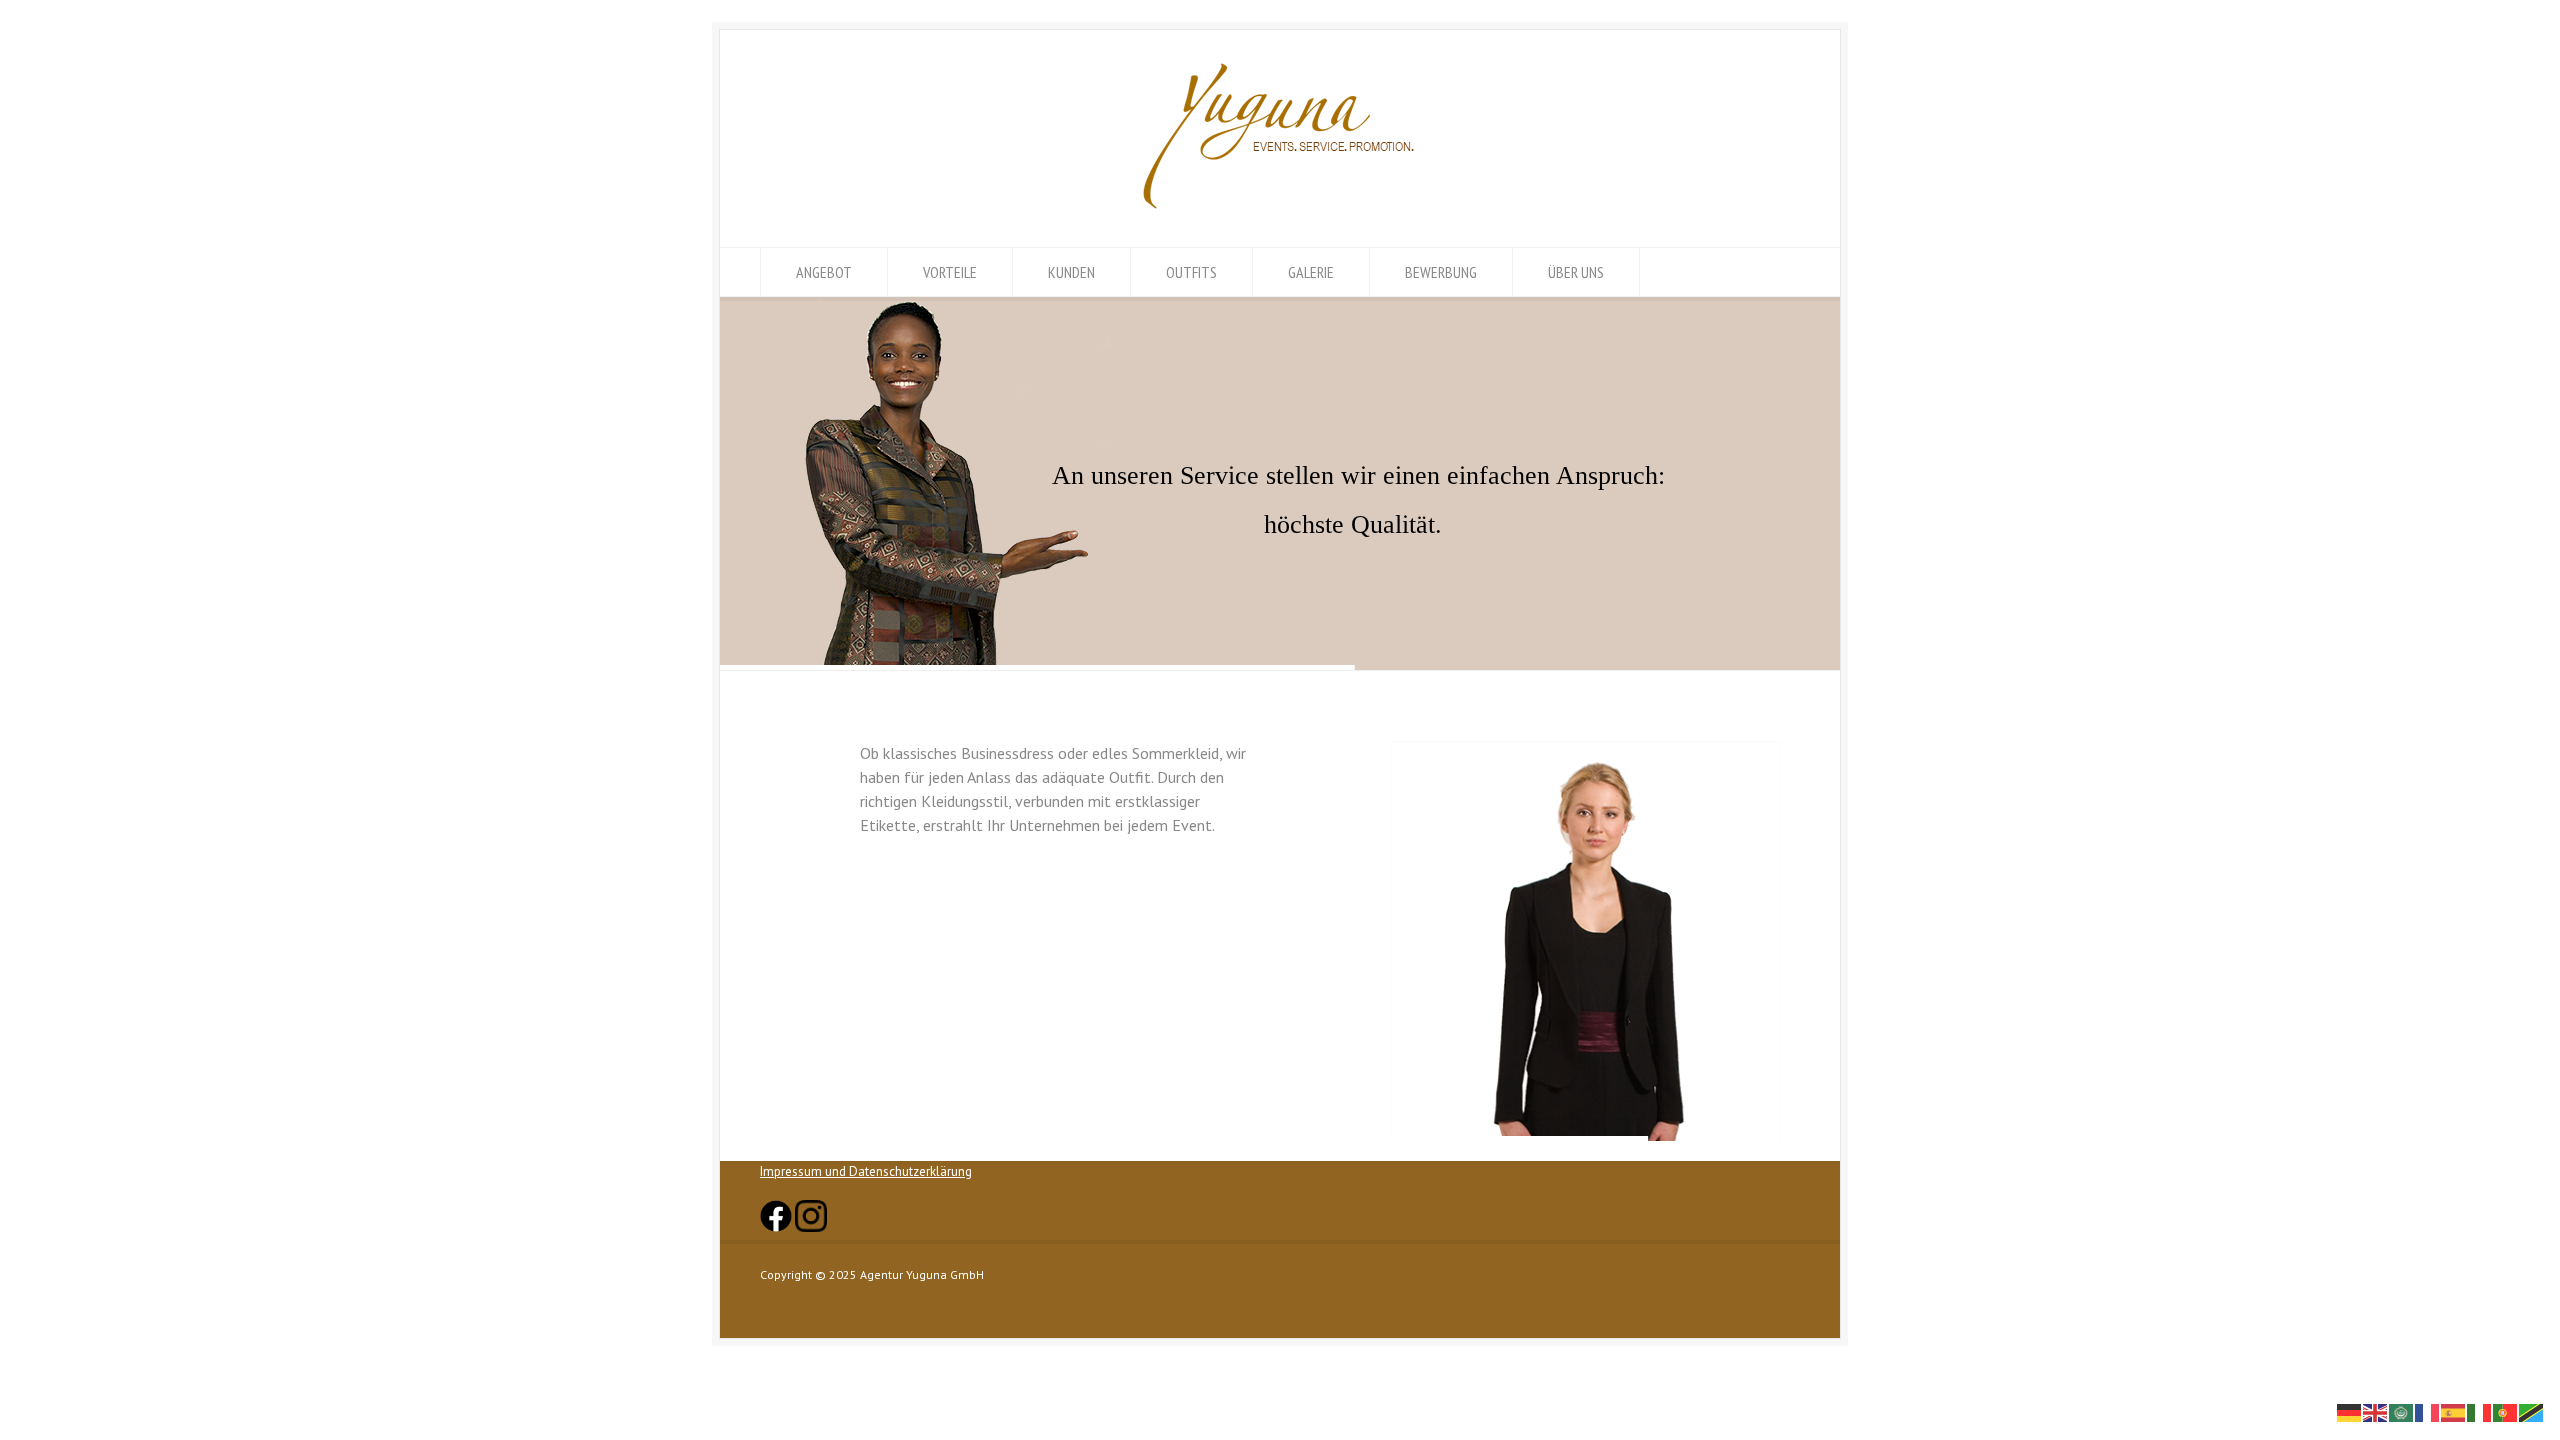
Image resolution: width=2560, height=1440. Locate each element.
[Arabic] (2402, 1411)
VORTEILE (950, 272)
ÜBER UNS (1576, 272)
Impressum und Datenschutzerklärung (866, 1171)
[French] (2428, 1411)
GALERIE (1311, 272)
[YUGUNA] (1280, 209)
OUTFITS (1191, 272)
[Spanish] (2454, 1411)
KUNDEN (1071, 272)
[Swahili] (2532, 1411)
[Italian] (2480, 1411)
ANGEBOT (824, 272)
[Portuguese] (2506, 1411)
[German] (2350, 1411)
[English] (2376, 1411)
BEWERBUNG (1441, 272)
